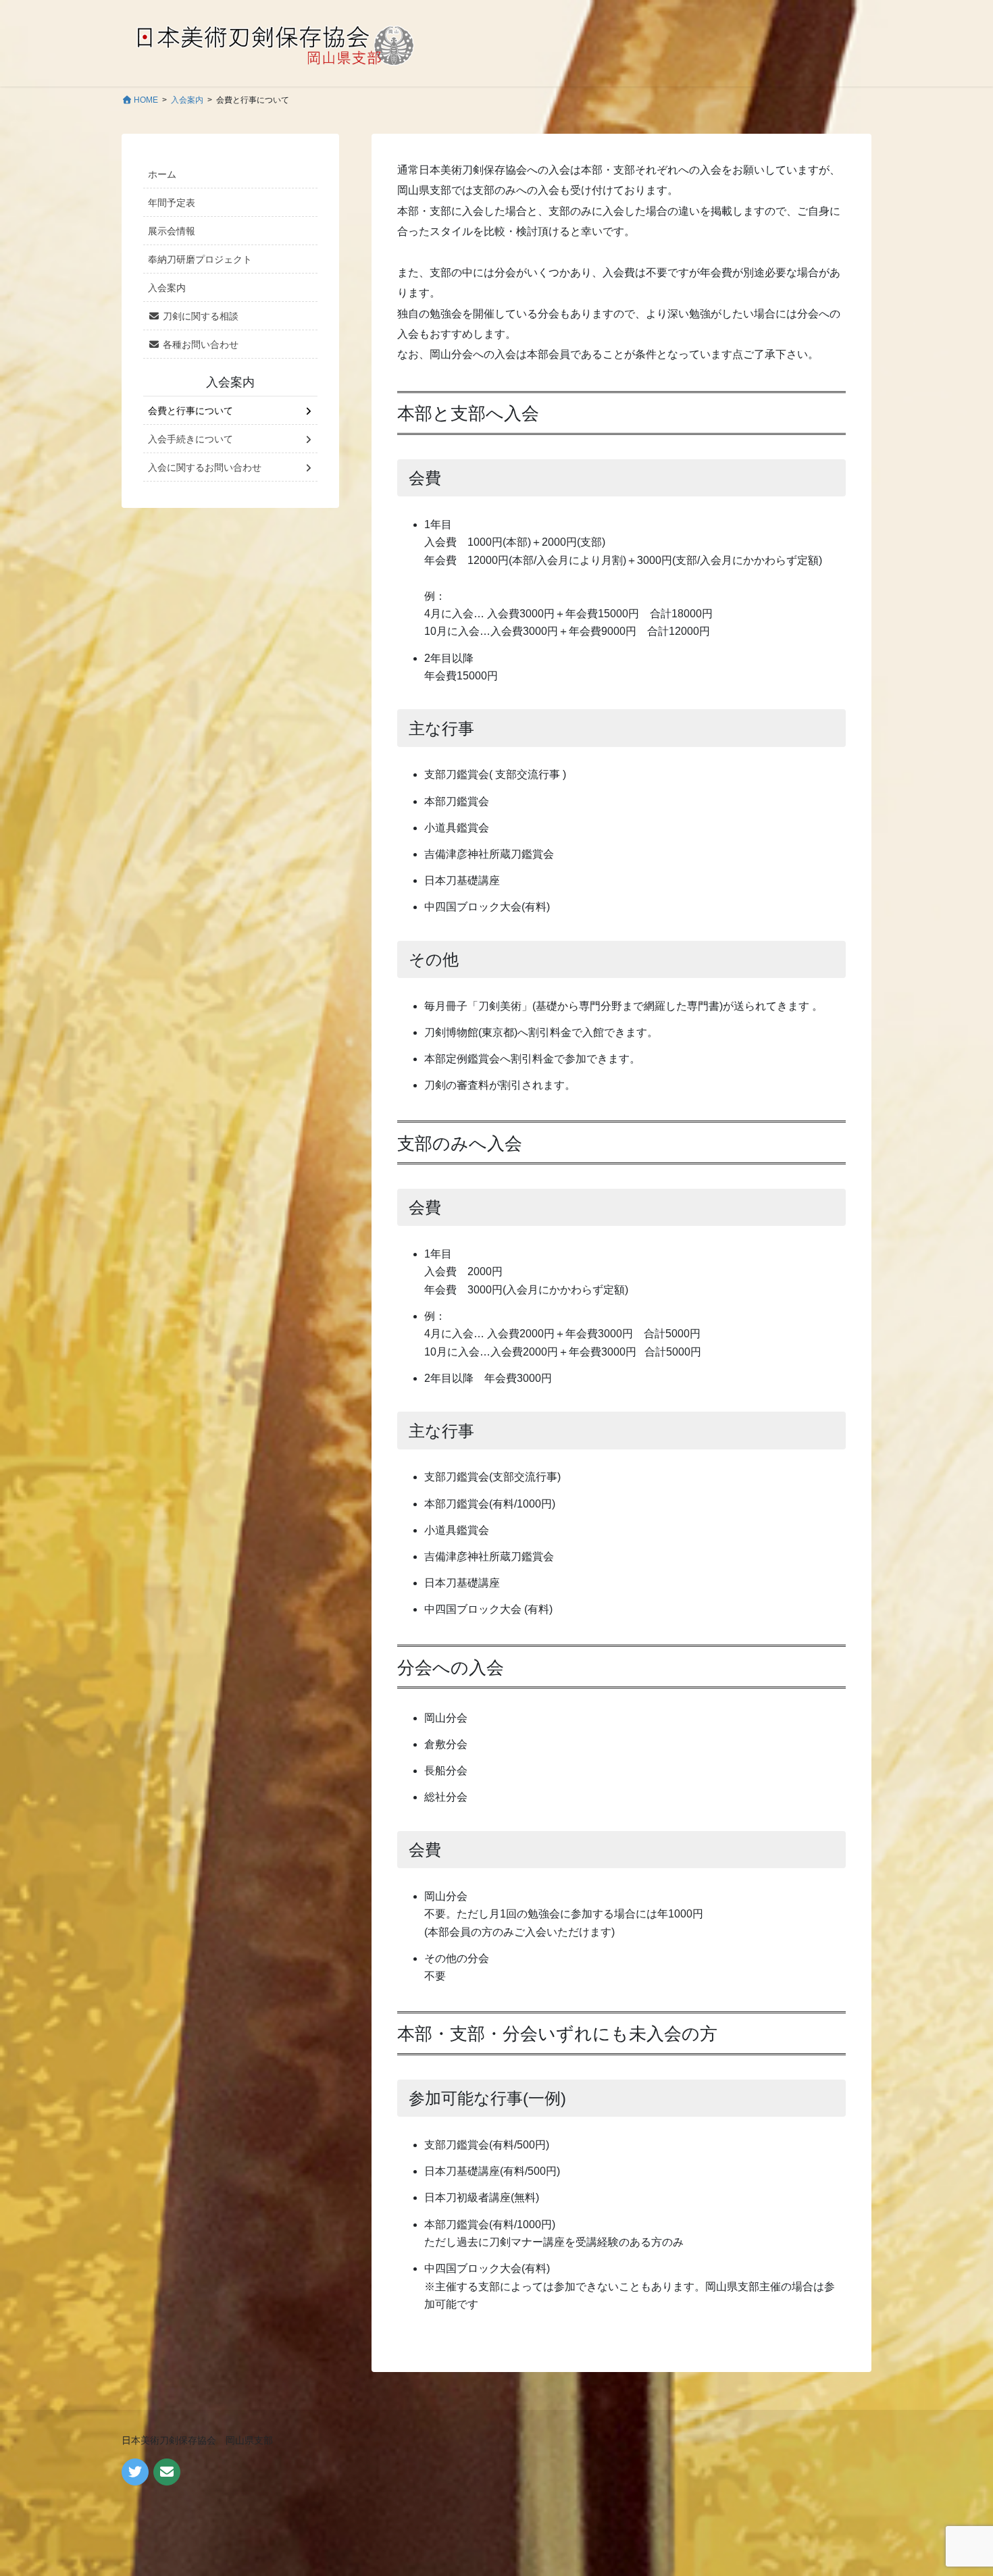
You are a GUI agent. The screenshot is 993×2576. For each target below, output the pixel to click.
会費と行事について (190, 411)
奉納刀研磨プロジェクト (200, 259)
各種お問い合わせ (199, 344)
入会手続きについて (190, 439)
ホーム (162, 174)
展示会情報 (172, 231)
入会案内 (167, 288)
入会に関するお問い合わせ (205, 467)
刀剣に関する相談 (199, 316)
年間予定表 (172, 203)
